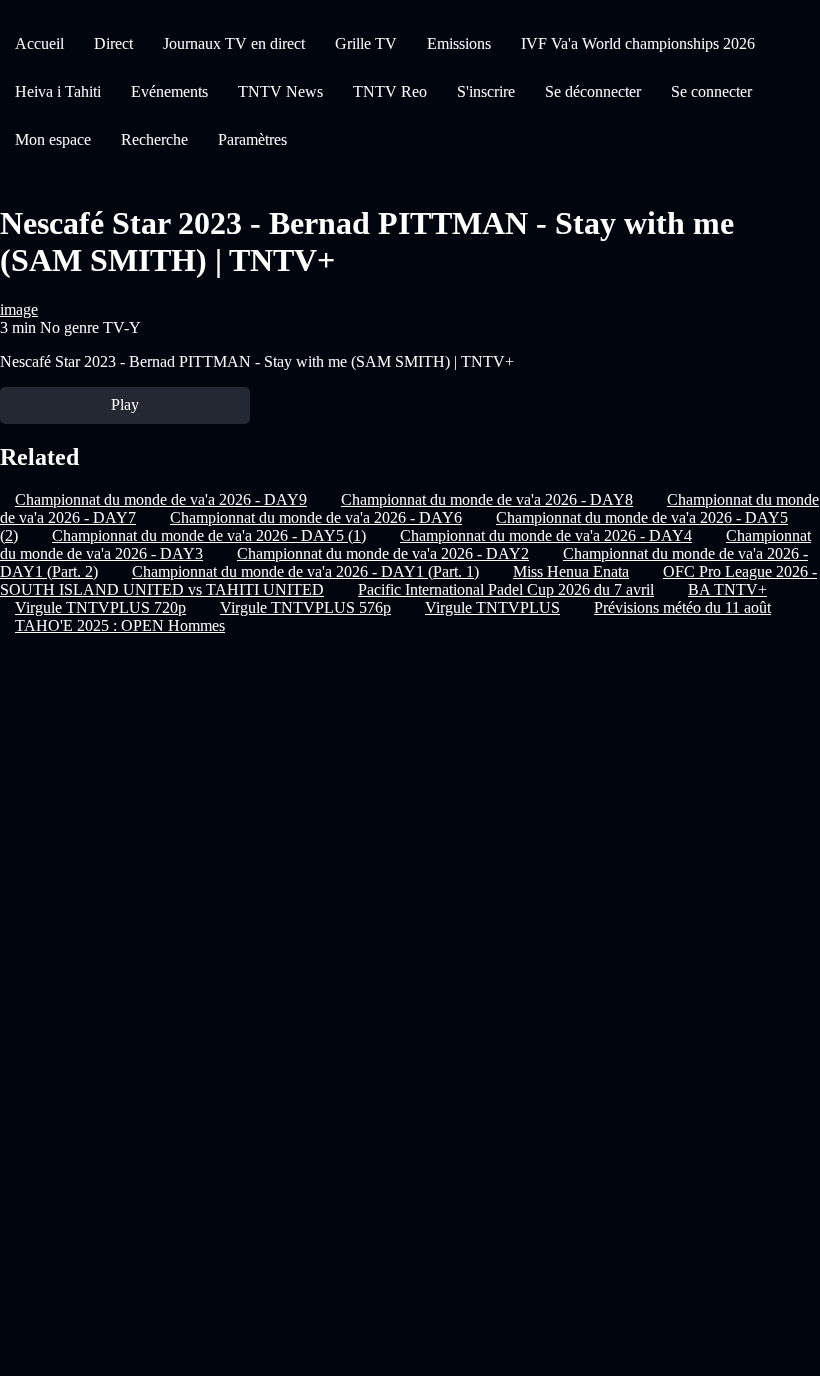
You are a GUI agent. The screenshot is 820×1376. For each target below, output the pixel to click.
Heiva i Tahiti (58, 91)
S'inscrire (486, 91)
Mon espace (53, 139)
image (19, 309)
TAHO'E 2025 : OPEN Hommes (120, 625)
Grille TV (366, 43)
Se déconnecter (593, 91)
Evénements (169, 91)
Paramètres (252, 139)
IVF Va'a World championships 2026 (638, 43)
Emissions (459, 43)
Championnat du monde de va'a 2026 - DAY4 (546, 535)
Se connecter (711, 91)
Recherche (154, 139)
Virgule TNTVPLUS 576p (305, 607)
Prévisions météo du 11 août (682, 607)
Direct (113, 43)
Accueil (39, 43)
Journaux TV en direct (234, 43)
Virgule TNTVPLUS (492, 607)
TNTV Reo (390, 91)
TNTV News (280, 91)
